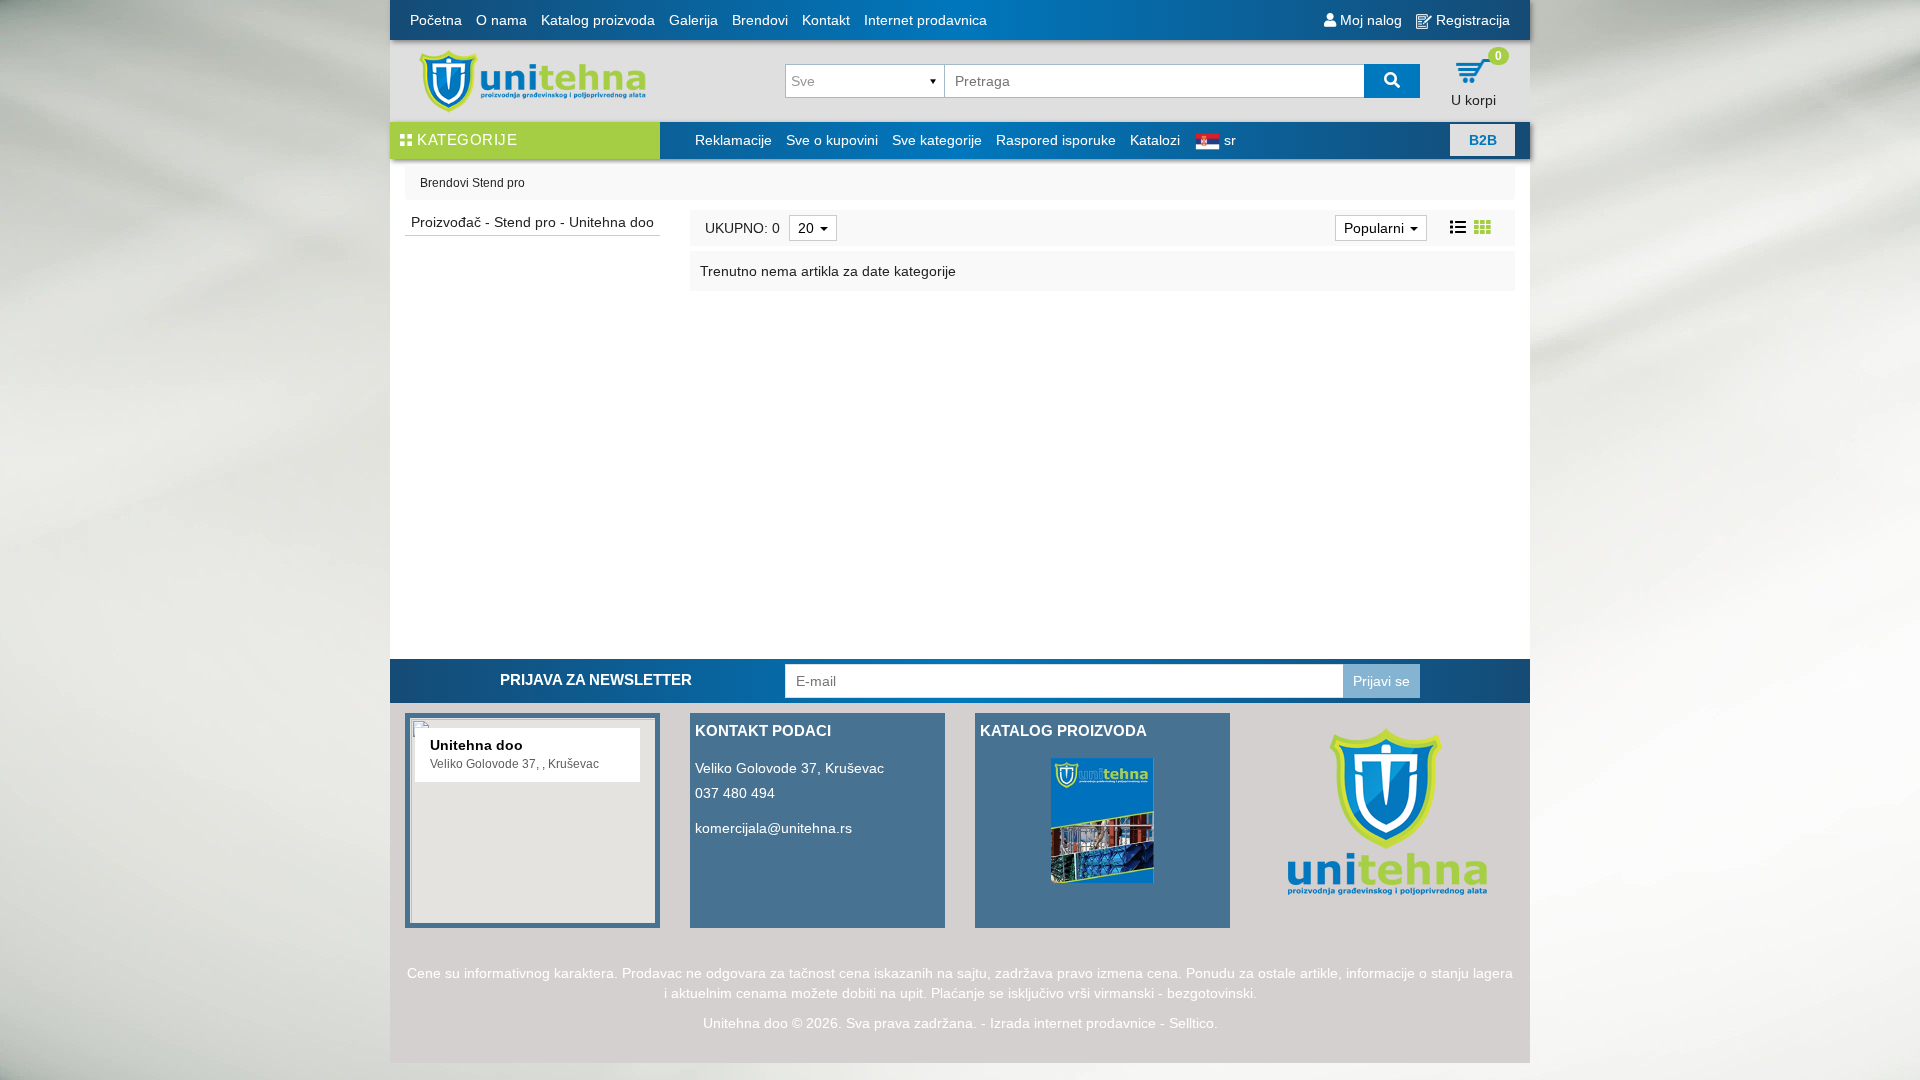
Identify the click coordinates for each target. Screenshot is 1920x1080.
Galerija (693, 20)
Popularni (1376, 228)
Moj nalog (1369, 20)
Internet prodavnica (925, 20)
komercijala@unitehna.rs (773, 828)
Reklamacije (733, 140)
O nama (501, 20)
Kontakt (826, 20)
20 (808, 228)
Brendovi (760, 20)
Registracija (1471, 20)
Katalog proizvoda (598, 20)
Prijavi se (1381, 681)
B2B (1483, 140)
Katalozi (1155, 140)
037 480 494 (735, 793)
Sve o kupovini (832, 140)
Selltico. (1193, 1023)
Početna (436, 20)
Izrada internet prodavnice (1073, 1023)
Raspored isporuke (1056, 140)
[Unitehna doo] (532, 81)
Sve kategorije (937, 140)
